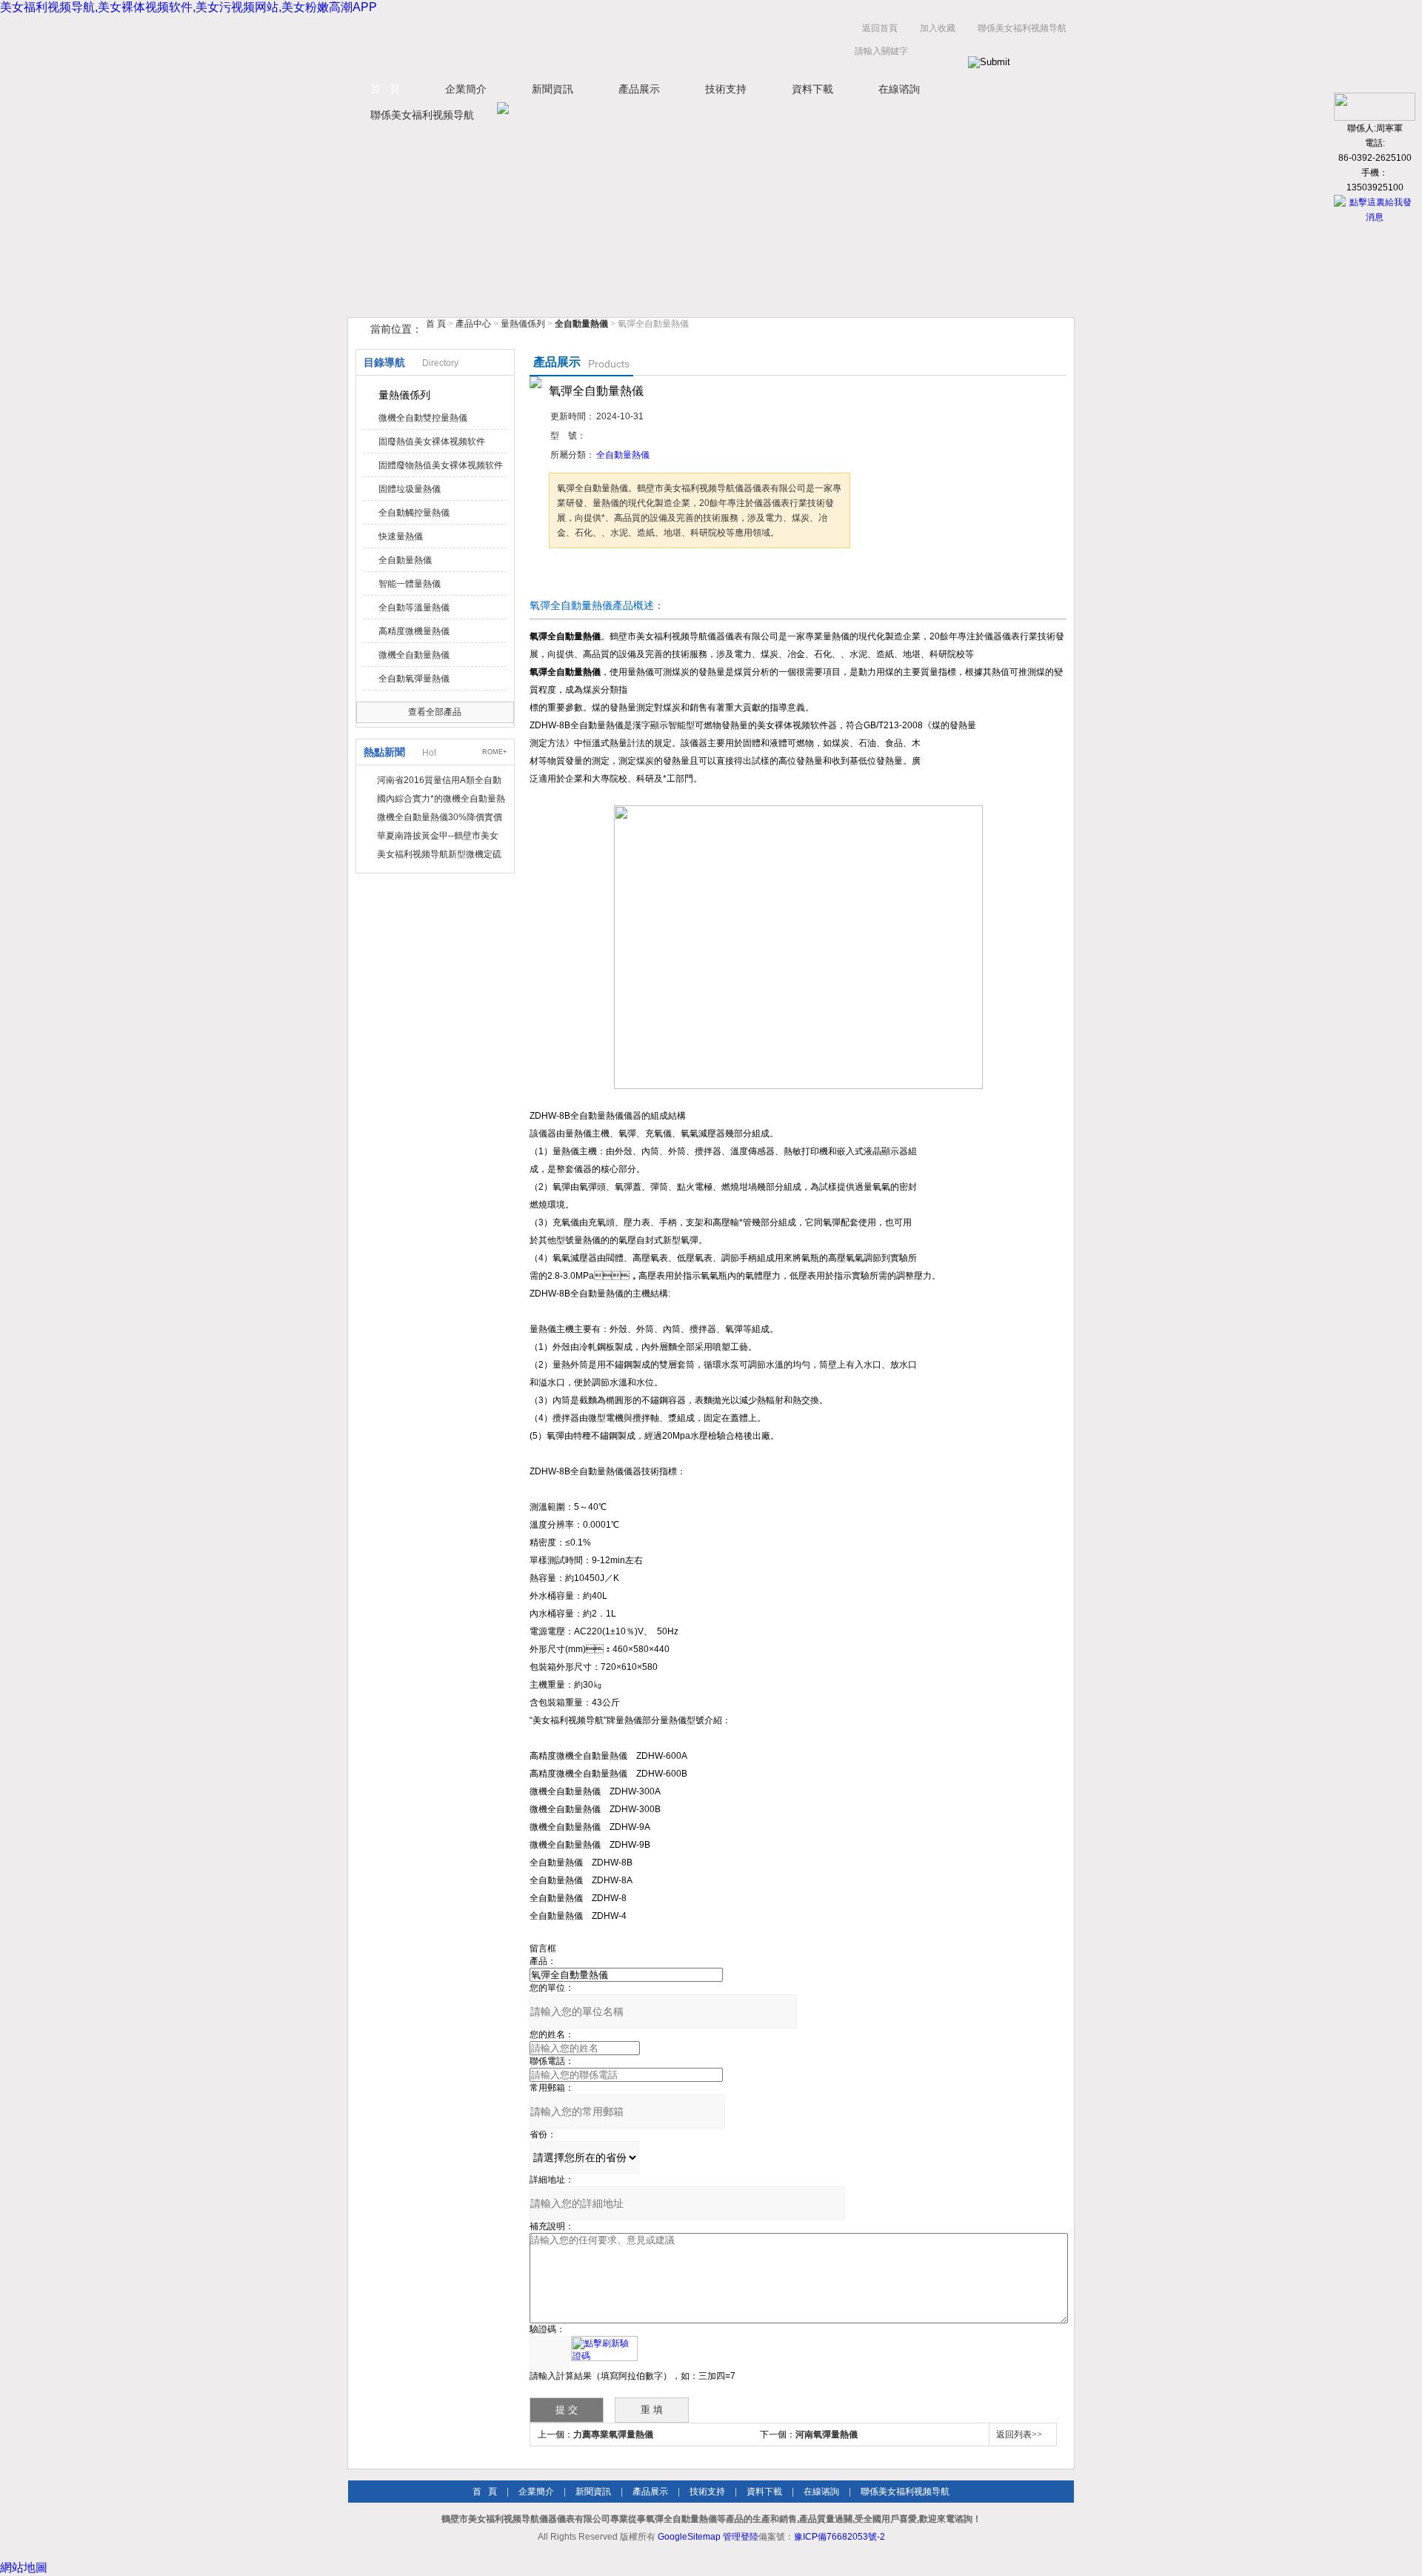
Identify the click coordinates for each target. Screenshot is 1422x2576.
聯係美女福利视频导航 (1022, 28)
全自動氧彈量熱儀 (414, 679)
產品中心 (474, 324)
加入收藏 (938, 28)
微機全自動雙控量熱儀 (423, 418)
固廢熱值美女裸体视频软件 (432, 442)
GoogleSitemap (689, 2537)
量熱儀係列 (523, 324)
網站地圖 (24, 2567)
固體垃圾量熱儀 (410, 489)
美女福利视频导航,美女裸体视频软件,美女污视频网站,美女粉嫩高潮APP (188, 7)
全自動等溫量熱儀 (414, 608)
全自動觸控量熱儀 (414, 513)
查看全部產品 (435, 712)
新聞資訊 (553, 89)
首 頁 (385, 89)
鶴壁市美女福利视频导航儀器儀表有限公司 (496, 43)
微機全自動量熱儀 (414, 655)
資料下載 (812, 89)
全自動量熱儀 (405, 560)
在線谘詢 (899, 89)
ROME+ (494, 752)
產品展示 (639, 89)
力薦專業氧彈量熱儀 (613, 2434)
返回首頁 (880, 28)
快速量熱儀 (401, 536)
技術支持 (726, 89)
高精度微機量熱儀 (414, 631)
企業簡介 (466, 89)
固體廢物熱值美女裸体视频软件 (441, 465)
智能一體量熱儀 (410, 584)
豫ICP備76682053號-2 (839, 2537)
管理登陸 (741, 2537)
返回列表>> (1019, 2434)
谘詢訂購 (595, 576)
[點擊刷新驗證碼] (604, 2349)
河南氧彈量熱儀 (827, 2434)
